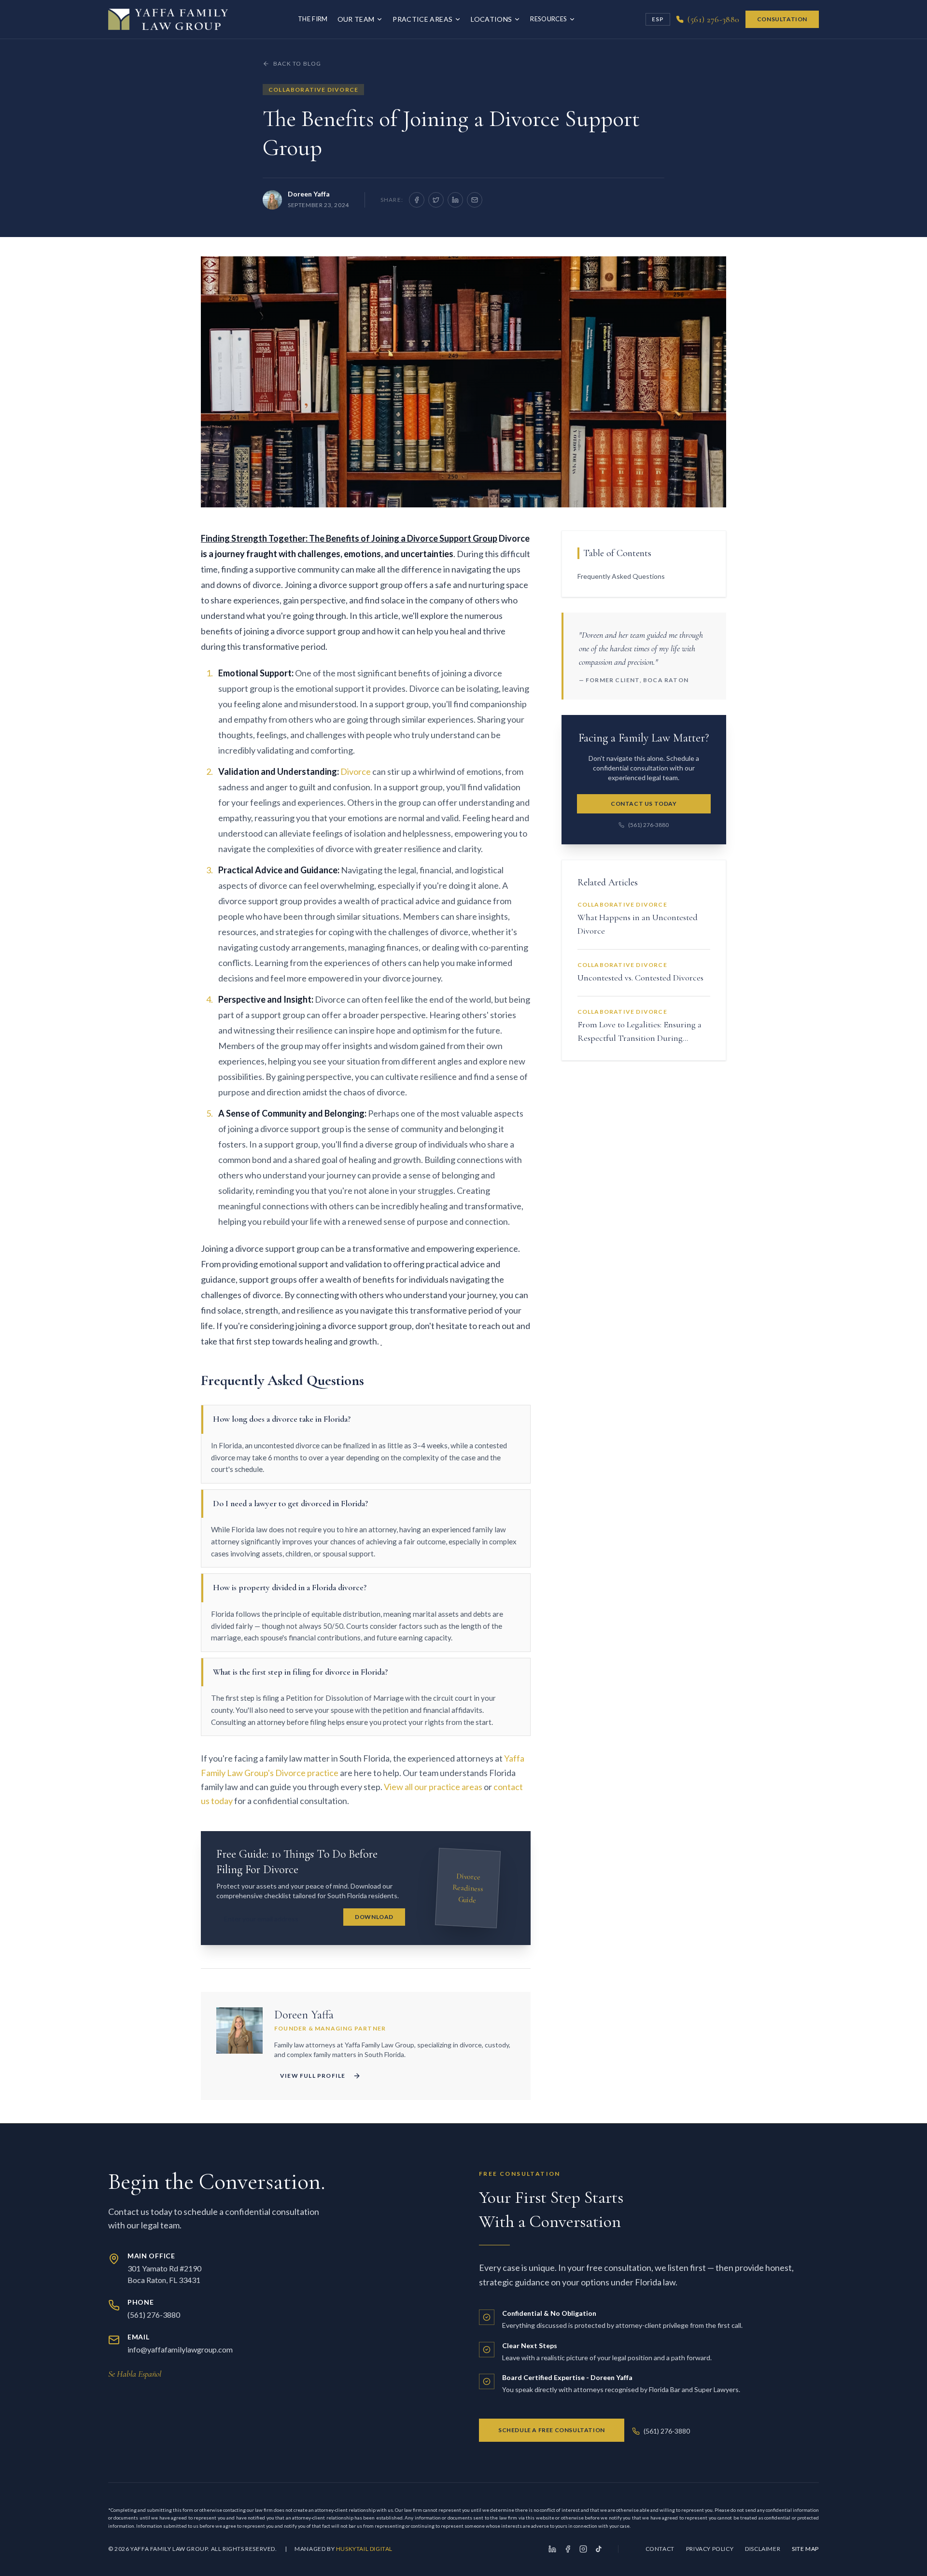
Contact (660, 2549)
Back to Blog (297, 63)
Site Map (805, 2549)
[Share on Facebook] (417, 200)
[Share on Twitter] (436, 200)
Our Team (356, 19)
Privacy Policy (710, 2549)
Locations (491, 19)
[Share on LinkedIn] (455, 200)
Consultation (782, 19)
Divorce (356, 771)
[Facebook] (568, 2549)
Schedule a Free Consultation (552, 2430)
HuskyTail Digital (364, 2549)
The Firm (313, 19)
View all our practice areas (433, 1787)
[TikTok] (599, 2549)
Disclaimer (763, 2549)
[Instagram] (583, 2549)
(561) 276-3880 (648, 825)
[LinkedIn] (552, 2549)
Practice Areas (422, 19)
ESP (658, 19)
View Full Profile (313, 2076)
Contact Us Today (644, 804)
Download (374, 1917)
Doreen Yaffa (309, 194)
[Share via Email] (475, 200)
